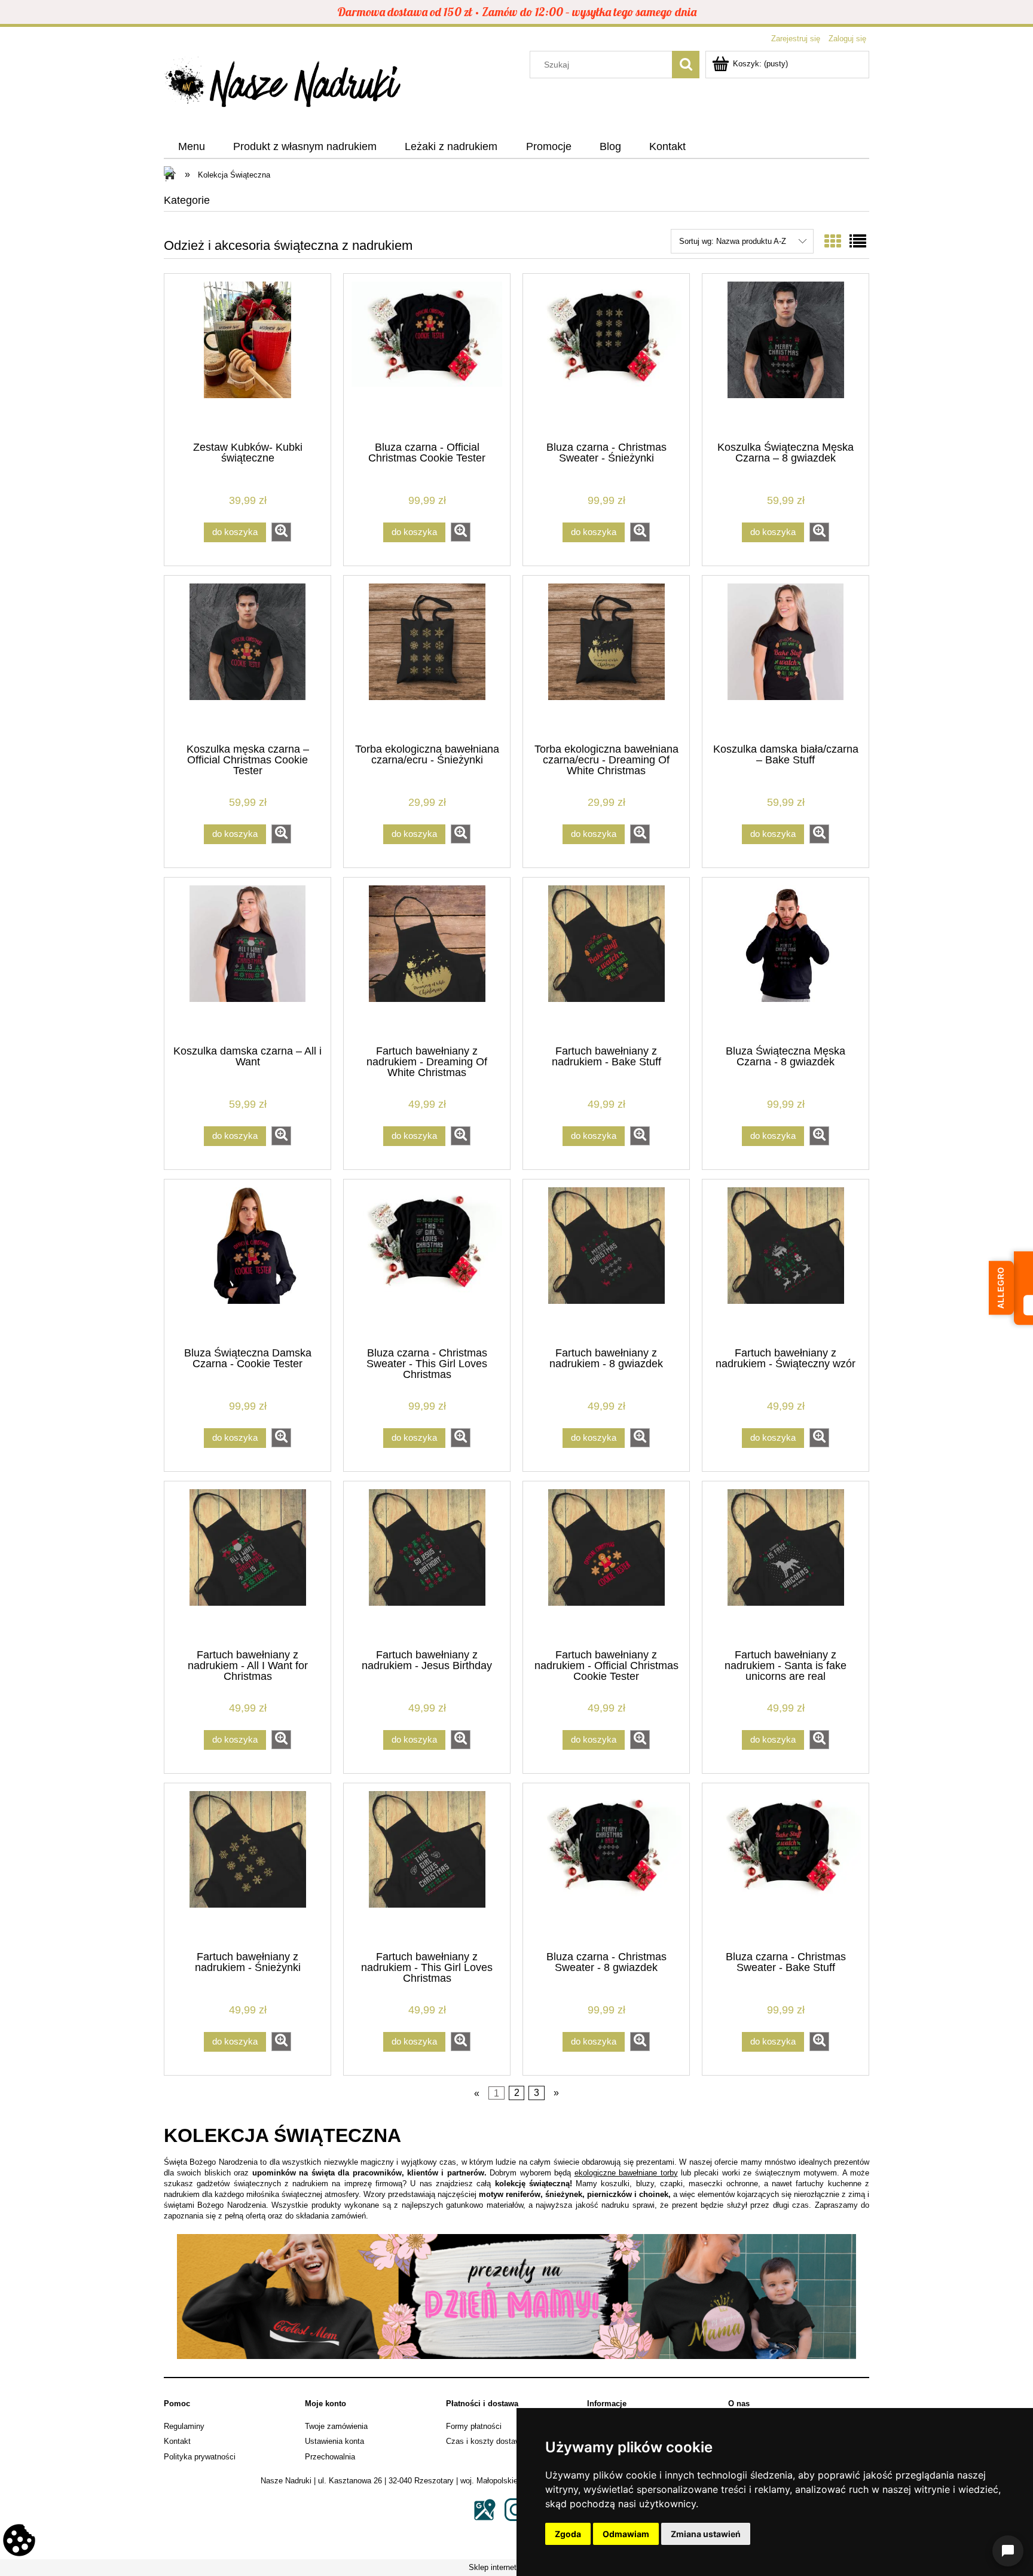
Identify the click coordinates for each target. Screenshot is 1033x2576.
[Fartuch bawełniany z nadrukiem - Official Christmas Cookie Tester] (606, 1564)
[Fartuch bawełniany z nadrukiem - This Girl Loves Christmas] (427, 1866)
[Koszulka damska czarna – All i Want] (247, 960)
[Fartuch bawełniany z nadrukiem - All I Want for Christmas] (247, 1564)
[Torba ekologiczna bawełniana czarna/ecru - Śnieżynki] (427, 658)
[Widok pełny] (858, 242)
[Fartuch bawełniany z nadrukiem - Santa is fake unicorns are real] (786, 1564)
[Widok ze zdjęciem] (833, 242)
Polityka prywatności (200, 2457)
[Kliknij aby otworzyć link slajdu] (516, 2297)
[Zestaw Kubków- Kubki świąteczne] (247, 356)
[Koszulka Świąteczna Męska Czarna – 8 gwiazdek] (786, 356)
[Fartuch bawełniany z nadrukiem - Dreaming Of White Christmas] (427, 960)
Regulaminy (184, 2426)
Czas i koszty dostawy (485, 2441)
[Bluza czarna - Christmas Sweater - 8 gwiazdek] (606, 1866)
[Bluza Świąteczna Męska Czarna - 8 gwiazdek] (786, 960)
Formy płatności (474, 2426)
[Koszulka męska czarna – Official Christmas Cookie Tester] (247, 658)
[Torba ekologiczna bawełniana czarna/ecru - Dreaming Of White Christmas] (606, 658)
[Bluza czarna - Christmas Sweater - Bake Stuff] (786, 1866)
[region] (516, 2297)
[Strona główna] (283, 85)
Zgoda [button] (568, 2534)
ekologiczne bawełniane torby (626, 2173)
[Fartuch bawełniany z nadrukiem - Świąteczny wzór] (786, 1262)
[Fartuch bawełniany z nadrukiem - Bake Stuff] (606, 960)
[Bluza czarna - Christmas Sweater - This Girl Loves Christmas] (427, 1262)
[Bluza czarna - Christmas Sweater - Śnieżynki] (606, 356)
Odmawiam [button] (626, 2534)
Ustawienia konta (334, 2441)
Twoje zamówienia (336, 2426)
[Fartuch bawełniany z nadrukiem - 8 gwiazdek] (606, 1262)
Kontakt (177, 2441)
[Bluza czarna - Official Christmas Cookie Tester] (427, 356)
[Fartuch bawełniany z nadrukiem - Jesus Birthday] (427, 1564)
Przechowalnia (330, 2457)
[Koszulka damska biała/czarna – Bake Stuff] (786, 658)
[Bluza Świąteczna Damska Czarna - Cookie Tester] (247, 1262)
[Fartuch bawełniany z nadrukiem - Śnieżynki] (247, 1866)
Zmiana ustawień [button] (706, 2534)
